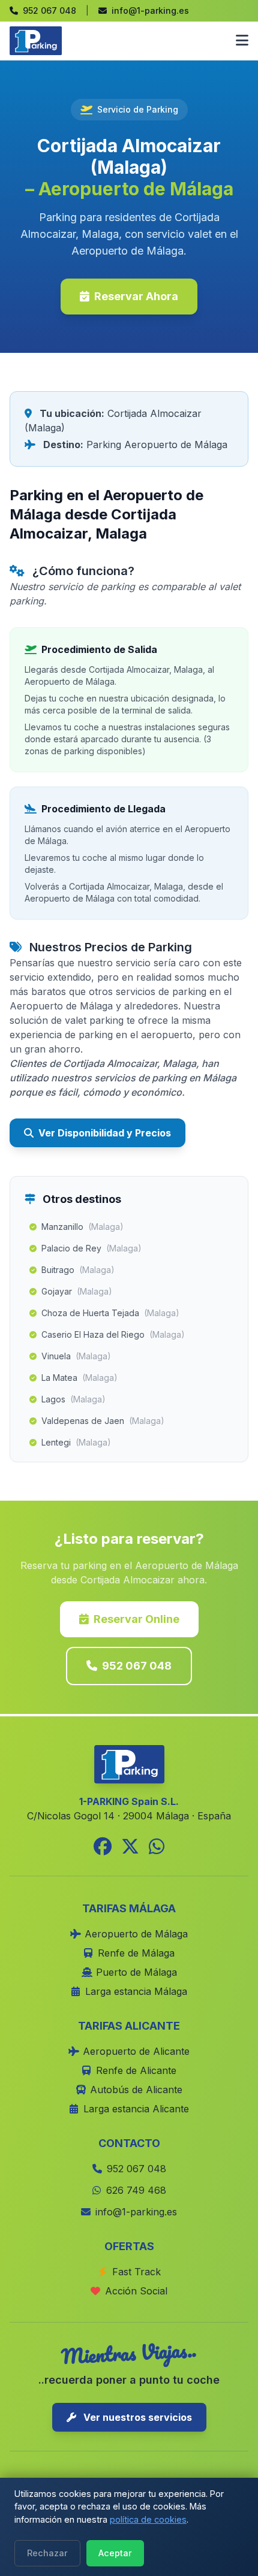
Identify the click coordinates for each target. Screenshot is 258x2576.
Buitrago (78, 1270)
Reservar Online (136, 1619)
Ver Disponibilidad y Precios (105, 1133)
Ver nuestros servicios (136, 2417)
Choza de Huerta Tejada (110, 1313)
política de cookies (148, 2519)
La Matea (79, 1378)
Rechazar (47, 2553)
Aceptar (115, 2553)
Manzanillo (82, 1227)
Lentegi (76, 1442)
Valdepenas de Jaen (103, 1421)
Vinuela (76, 1356)
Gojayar (77, 1291)
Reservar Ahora (136, 296)
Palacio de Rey (91, 1248)
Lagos (73, 1399)
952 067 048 (137, 1666)
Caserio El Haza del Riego (113, 1334)
